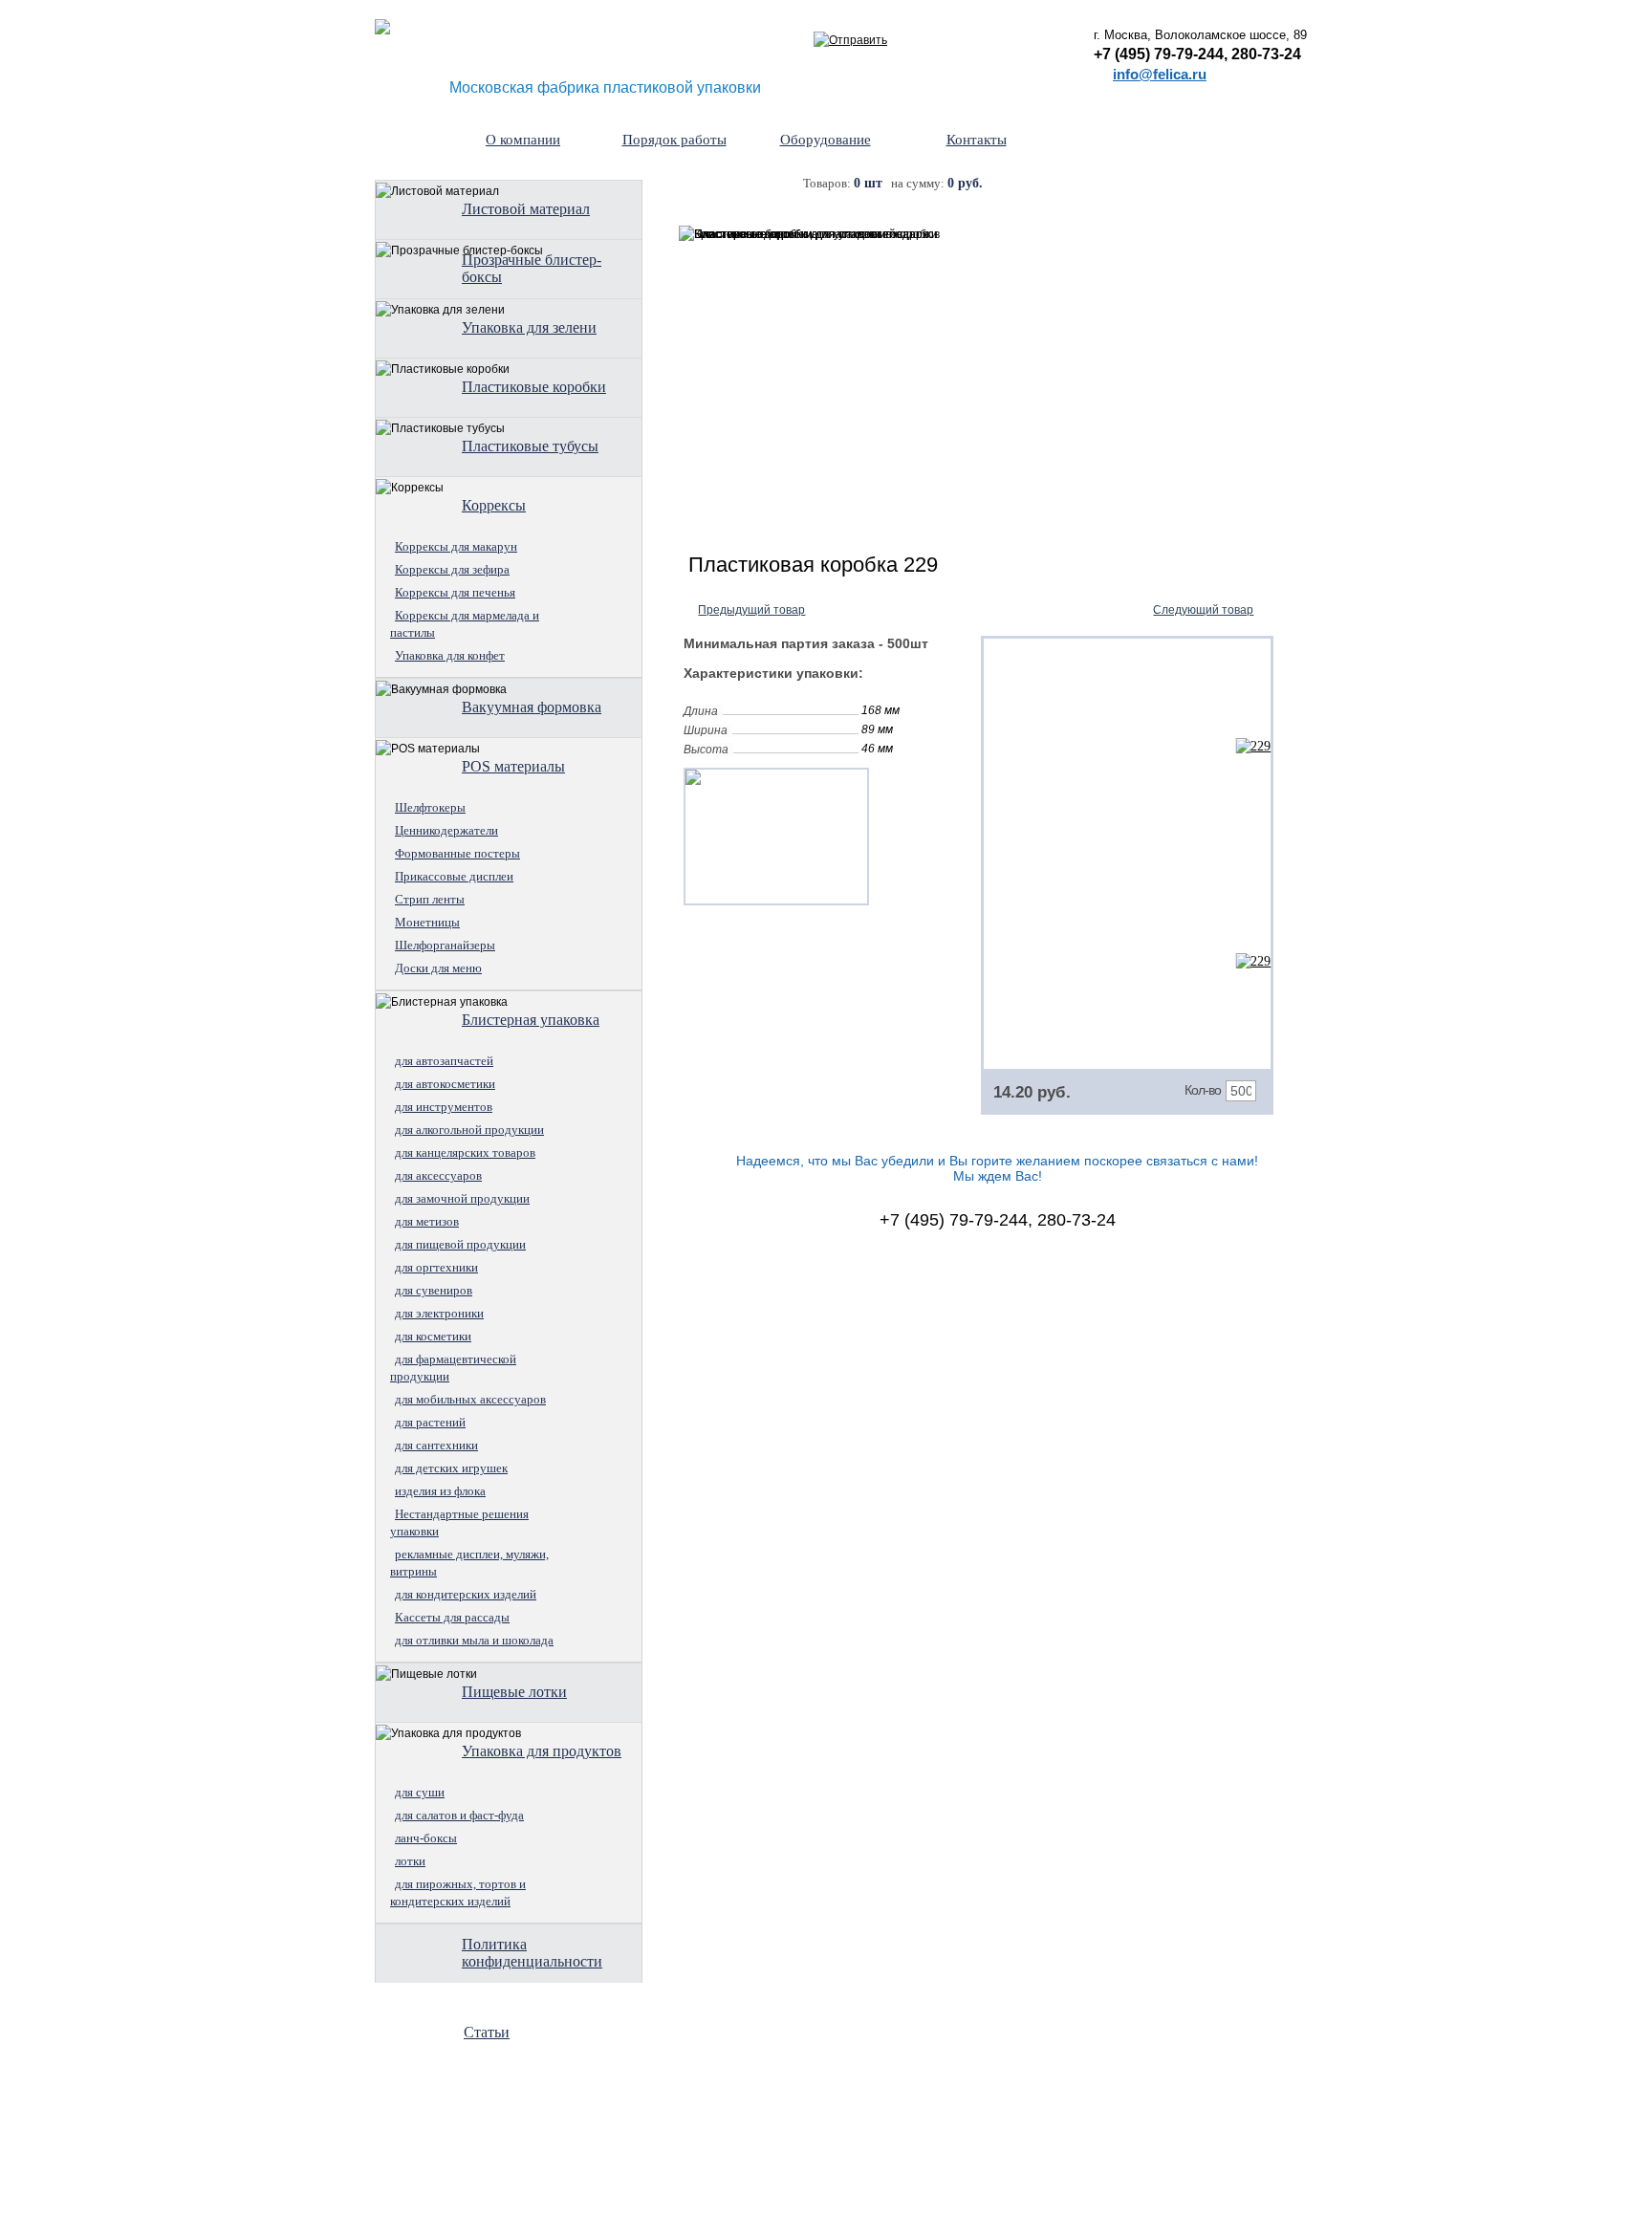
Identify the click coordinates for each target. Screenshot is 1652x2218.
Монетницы (427, 922)
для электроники (439, 1313)
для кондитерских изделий (466, 1594)
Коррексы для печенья (455, 592)
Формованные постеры (457, 853)
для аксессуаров (438, 1175)
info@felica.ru (1160, 74)
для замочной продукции (462, 1198)
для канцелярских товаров (465, 1152)
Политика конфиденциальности (532, 1953)
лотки (410, 1861)
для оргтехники (436, 1267)
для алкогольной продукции (469, 1130)
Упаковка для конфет (450, 655)
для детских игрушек (451, 1468)
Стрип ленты (430, 899)
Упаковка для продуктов (542, 1751)
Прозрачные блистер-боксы (532, 268)
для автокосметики (445, 1084)
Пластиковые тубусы (530, 446)
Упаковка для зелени (529, 327)
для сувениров (434, 1290)
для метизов (427, 1221)
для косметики (433, 1336)
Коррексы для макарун (456, 546)
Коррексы (494, 505)
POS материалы (513, 766)
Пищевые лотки (514, 1692)
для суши (420, 1792)
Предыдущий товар (751, 610)
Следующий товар (1203, 610)
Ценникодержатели (446, 830)
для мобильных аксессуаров (470, 1399)
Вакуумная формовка (532, 707)
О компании (523, 140)
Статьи (487, 2032)
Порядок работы (674, 140)
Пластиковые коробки (534, 387)
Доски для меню (438, 968)
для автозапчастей (444, 1061)
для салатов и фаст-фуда (459, 1815)
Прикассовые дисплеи (454, 876)
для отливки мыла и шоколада (474, 1640)
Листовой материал (526, 209)
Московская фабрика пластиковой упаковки (605, 87)
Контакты (977, 140)
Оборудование (826, 140)
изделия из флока (440, 1491)
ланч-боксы (426, 1838)
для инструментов (444, 1107)
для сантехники (436, 1445)
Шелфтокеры (430, 807)
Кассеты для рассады (452, 1617)
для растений (430, 1422)
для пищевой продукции (460, 1244)
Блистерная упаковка (531, 1020)
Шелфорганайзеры (445, 945)
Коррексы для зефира (452, 569)
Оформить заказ (1186, 185)
